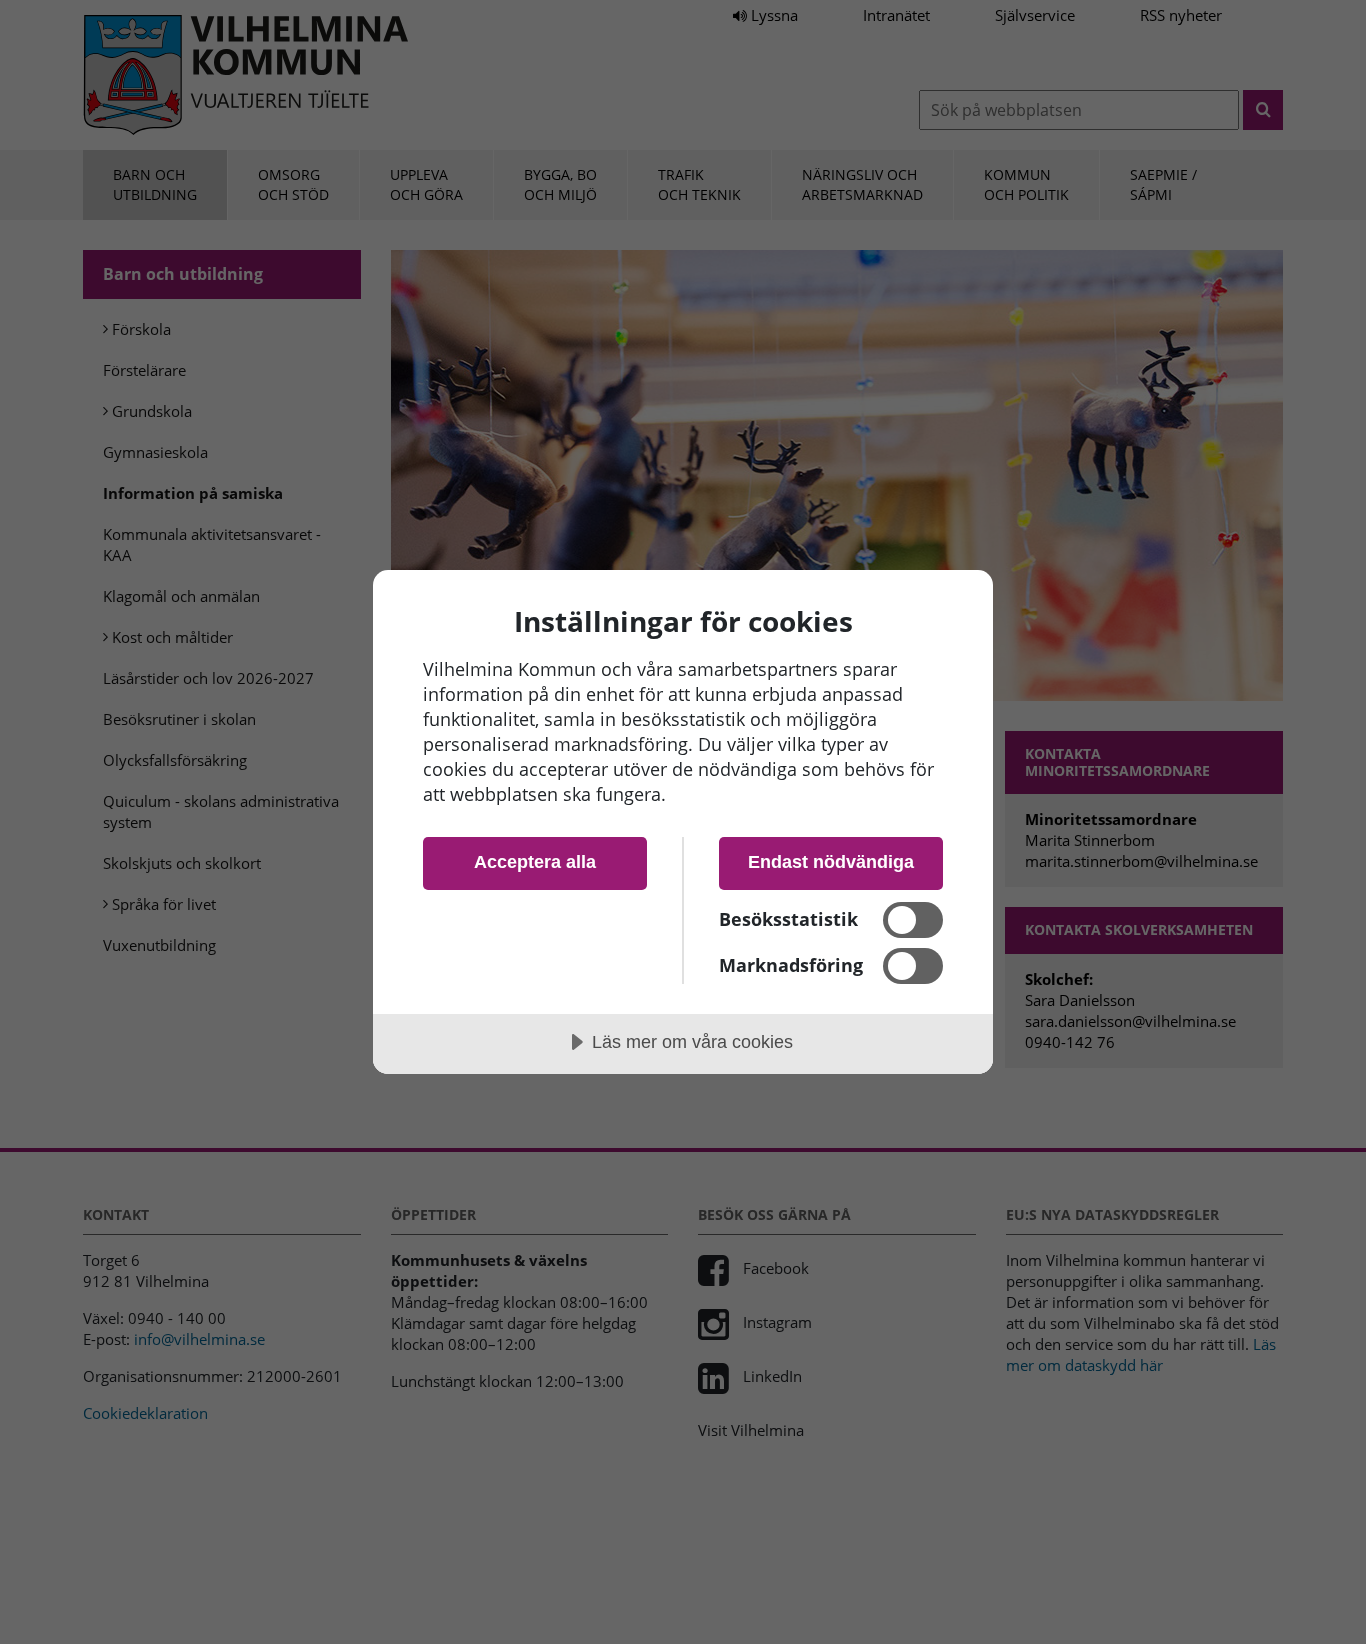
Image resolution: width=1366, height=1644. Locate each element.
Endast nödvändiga (831, 862)
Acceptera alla (535, 862)
